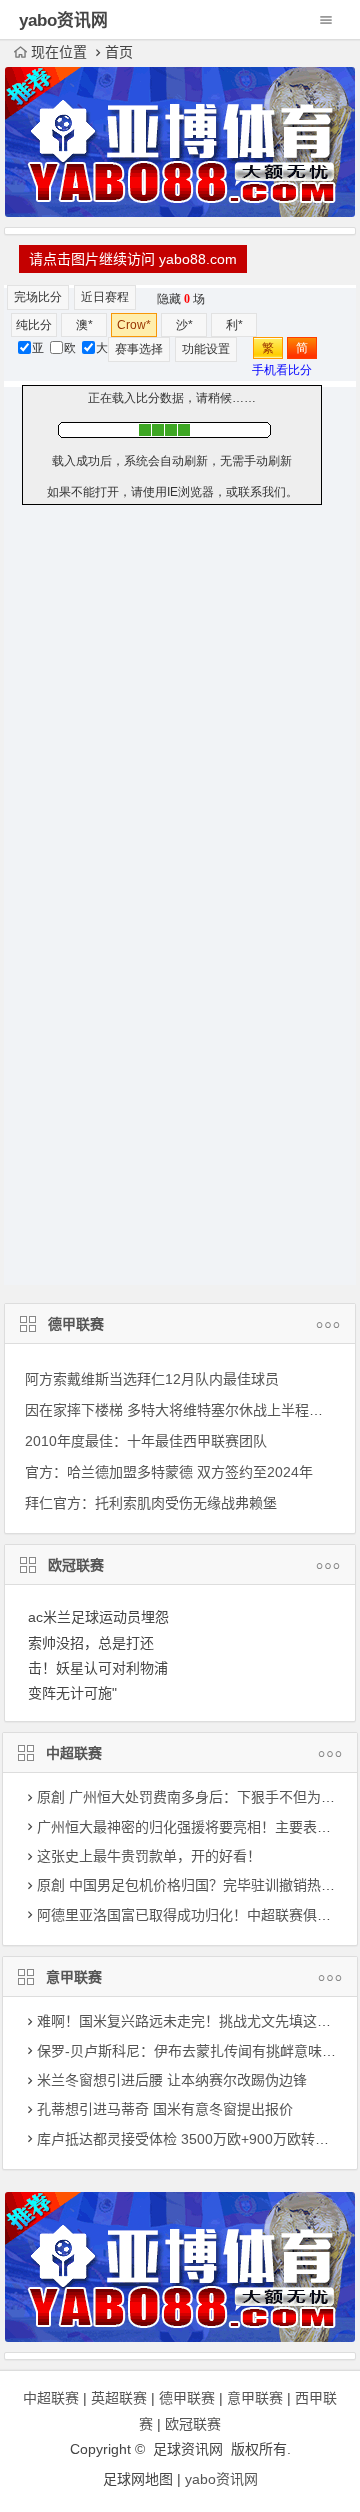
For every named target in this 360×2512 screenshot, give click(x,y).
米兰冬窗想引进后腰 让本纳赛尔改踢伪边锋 (172, 2080)
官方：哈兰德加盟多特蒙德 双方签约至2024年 (169, 1472)
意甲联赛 (74, 1977)
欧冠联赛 (76, 1565)
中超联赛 (74, 1753)
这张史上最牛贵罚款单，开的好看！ (149, 1856)
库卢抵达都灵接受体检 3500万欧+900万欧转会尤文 (197, 2139)
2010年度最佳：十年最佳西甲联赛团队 (146, 1441)
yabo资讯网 (221, 2479)
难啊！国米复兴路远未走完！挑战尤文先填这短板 (191, 2021)
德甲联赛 (76, 1324)
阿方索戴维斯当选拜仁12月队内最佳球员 (152, 1379)
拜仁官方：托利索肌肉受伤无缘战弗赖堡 (151, 1503)
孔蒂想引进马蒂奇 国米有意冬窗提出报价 (165, 2109)
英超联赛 (119, 2398)
